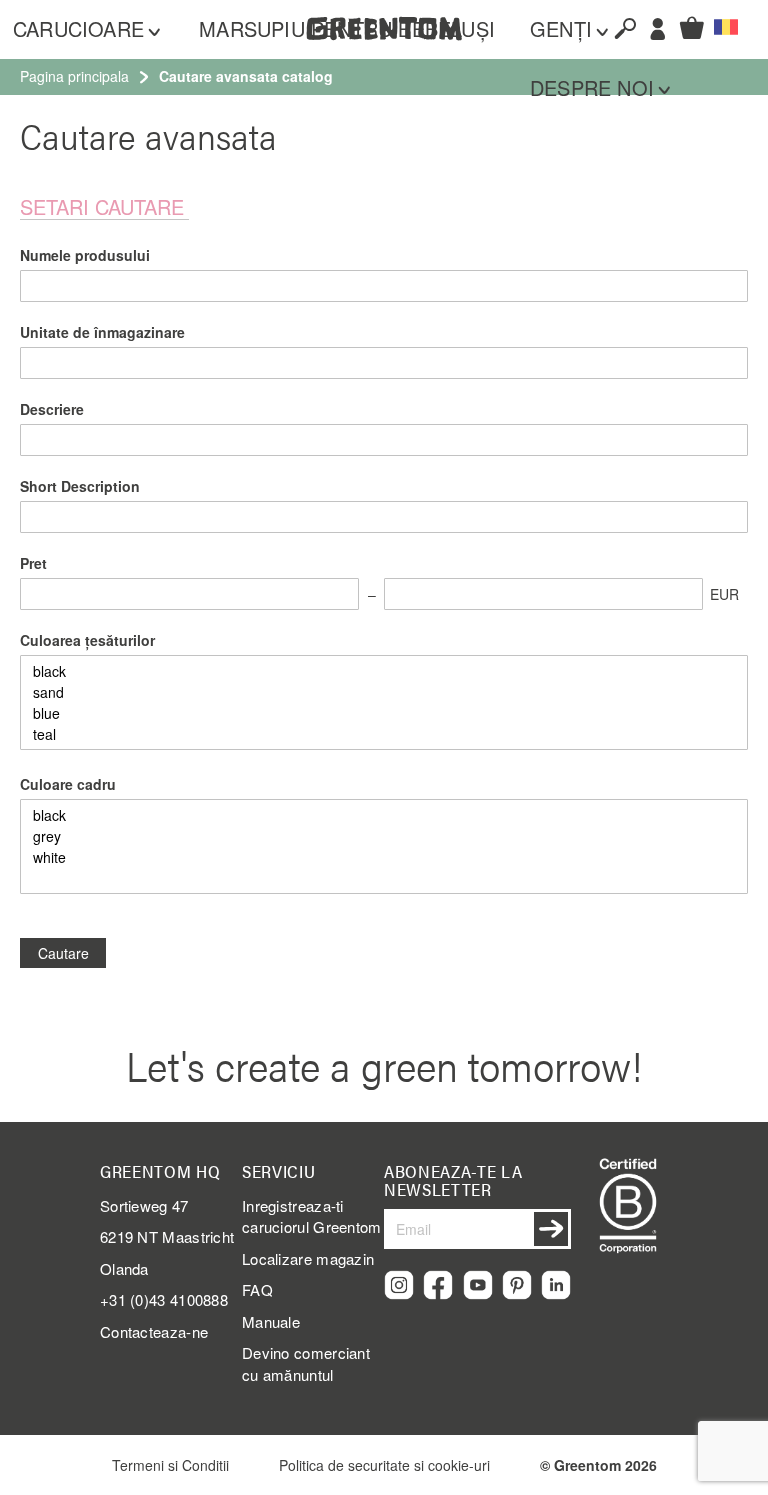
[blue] (384, 713)
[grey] (384, 836)
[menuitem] (96, 29)
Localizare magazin (308, 1258)
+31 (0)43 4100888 (164, 1299)
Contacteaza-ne (154, 1331)
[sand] (384, 692)
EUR (724, 594)
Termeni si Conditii (170, 1465)
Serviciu (278, 1171)
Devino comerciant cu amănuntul (306, 1363)
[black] (384, 671)
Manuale (271, 1321)
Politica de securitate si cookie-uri (384, 1465)
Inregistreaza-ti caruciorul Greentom (312, 1216)
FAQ (257, 1289)
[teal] (384, 734)
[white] (384, 857)
